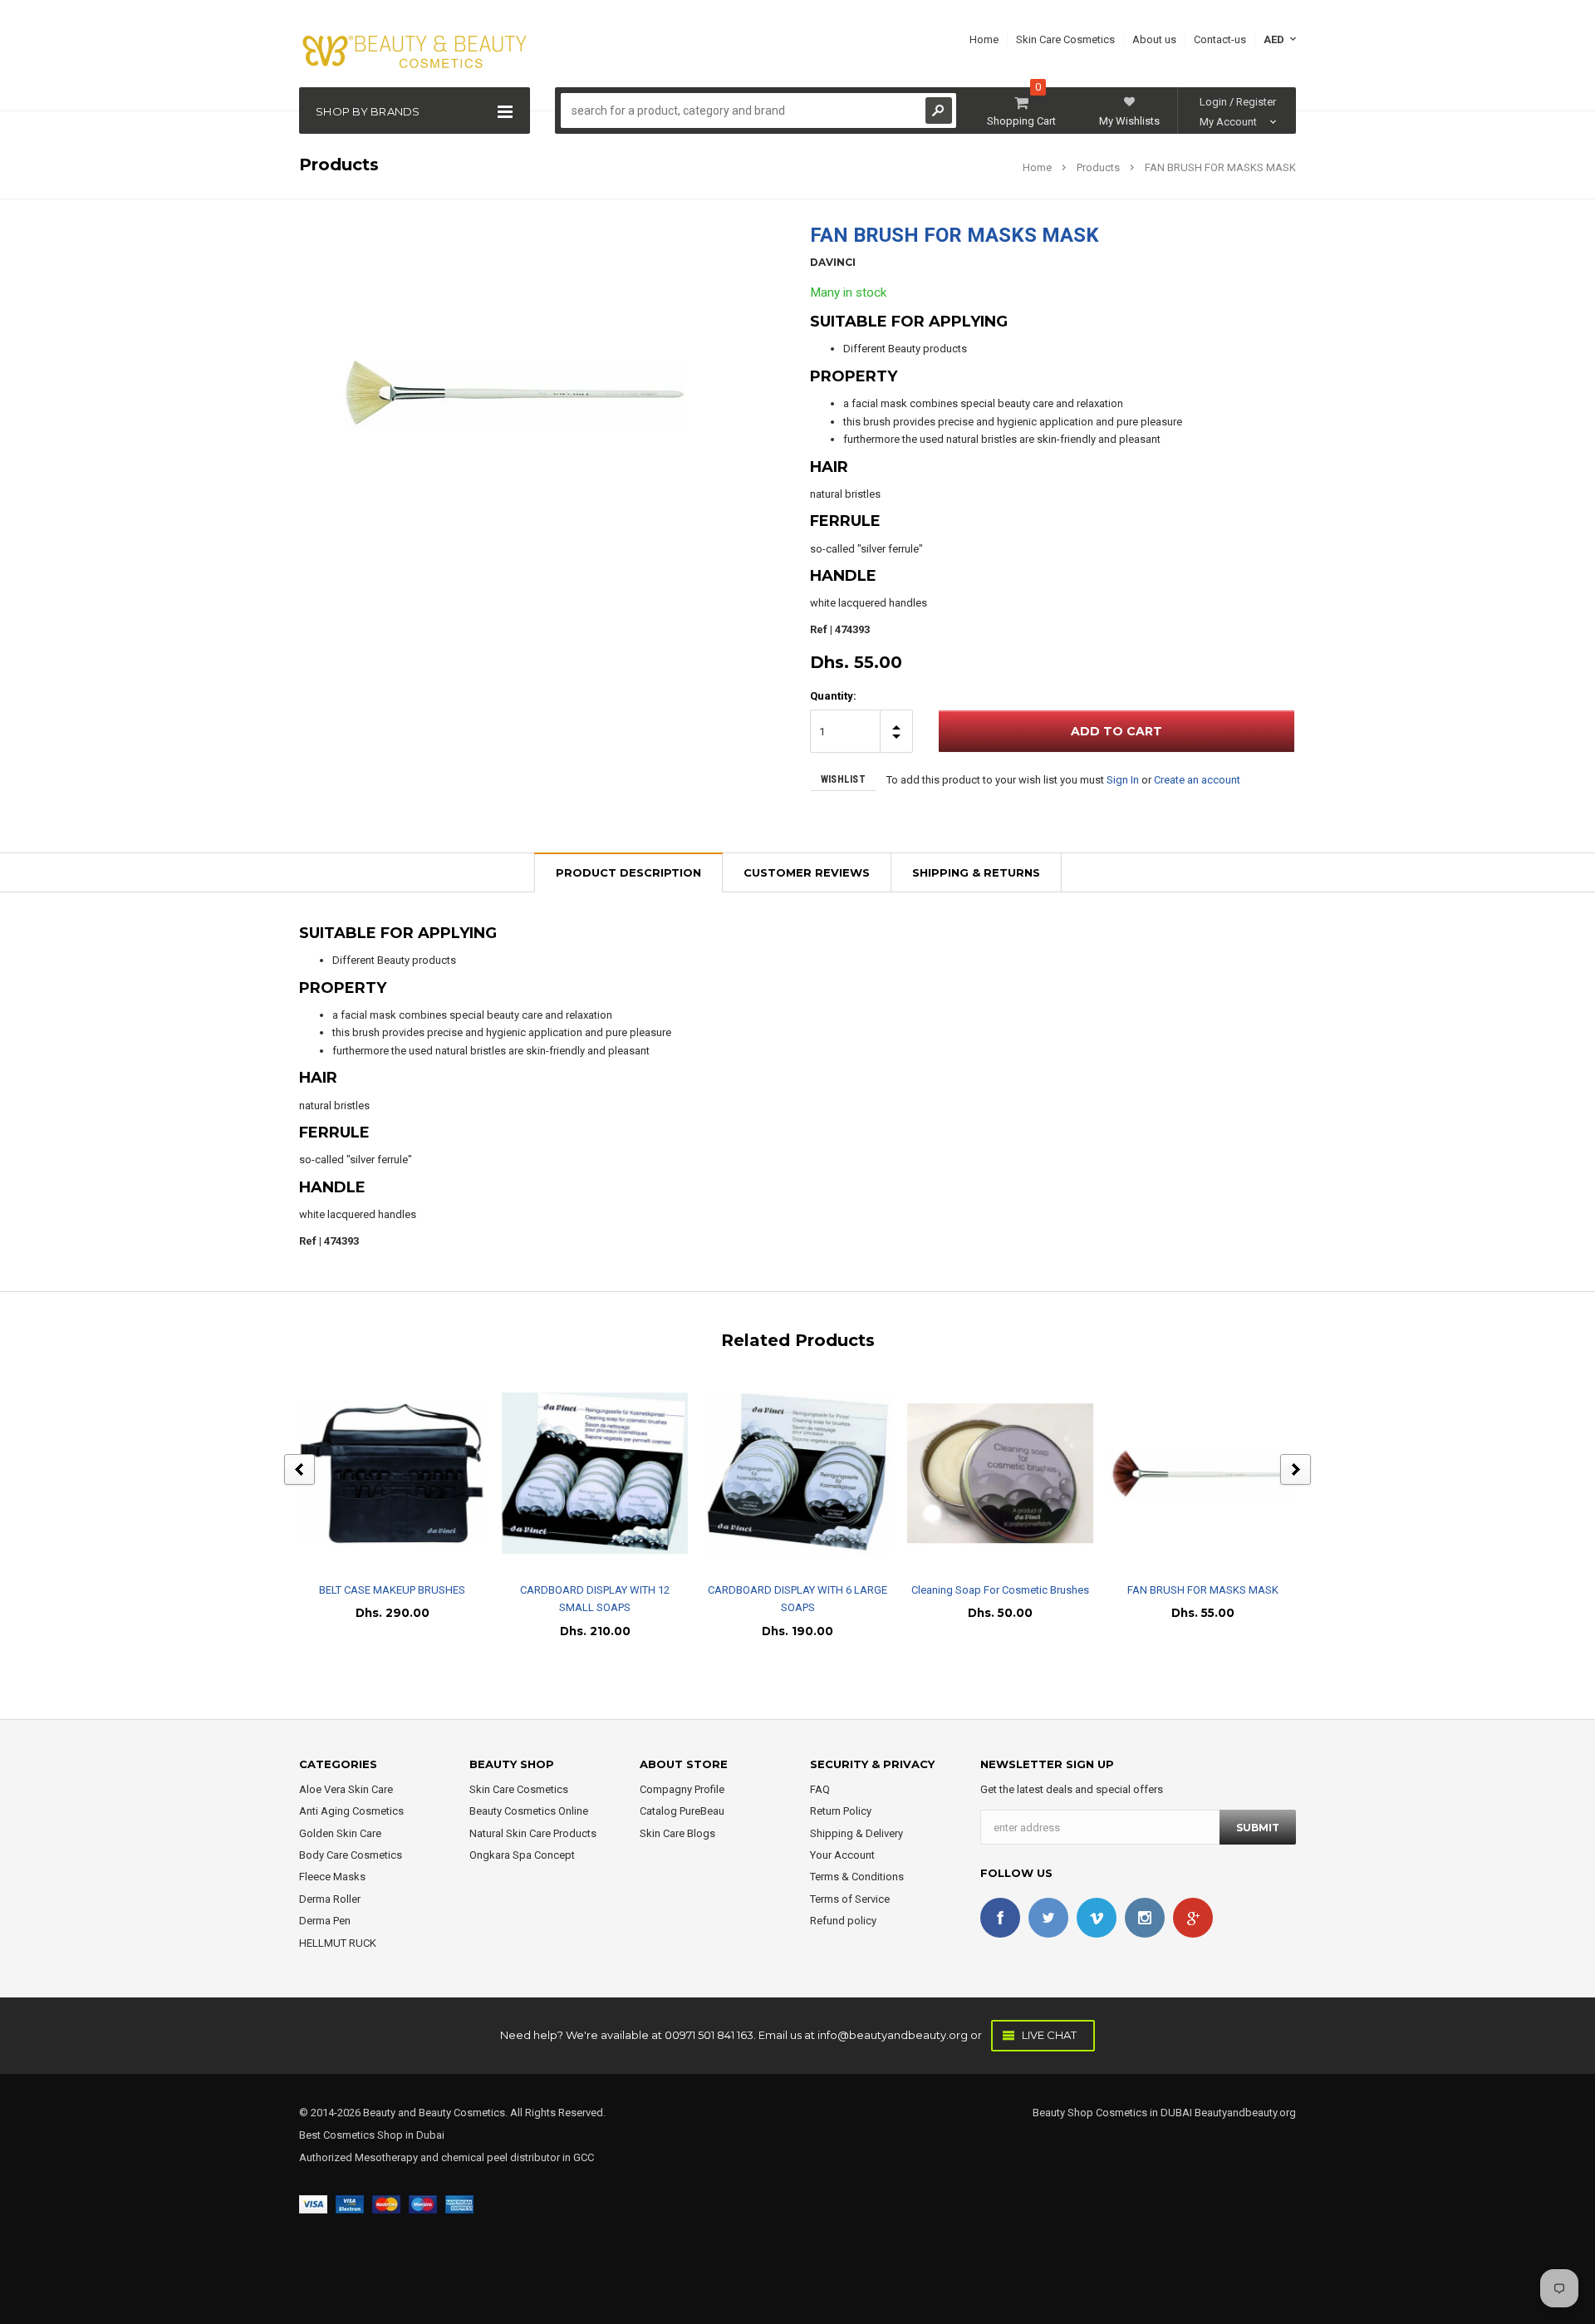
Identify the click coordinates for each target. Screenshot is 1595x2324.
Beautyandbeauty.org (1244, 2113)
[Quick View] (378, 1473)
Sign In (1123, 780)
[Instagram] (1145, 1918)
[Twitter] (1048, 1918)
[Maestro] (423, 2204)
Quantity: (833, 696)
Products (1098, 167)
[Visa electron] (350, 2204)
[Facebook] (1000, 1918)
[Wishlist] (407, 1473)
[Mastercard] (386, 2204)
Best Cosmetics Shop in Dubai (372, 2135)
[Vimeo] (1097, 1918)
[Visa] (313, 2204)
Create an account (1197, 780)
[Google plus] (1193, 1918)
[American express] (459, 2204)
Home (1037, 167)
